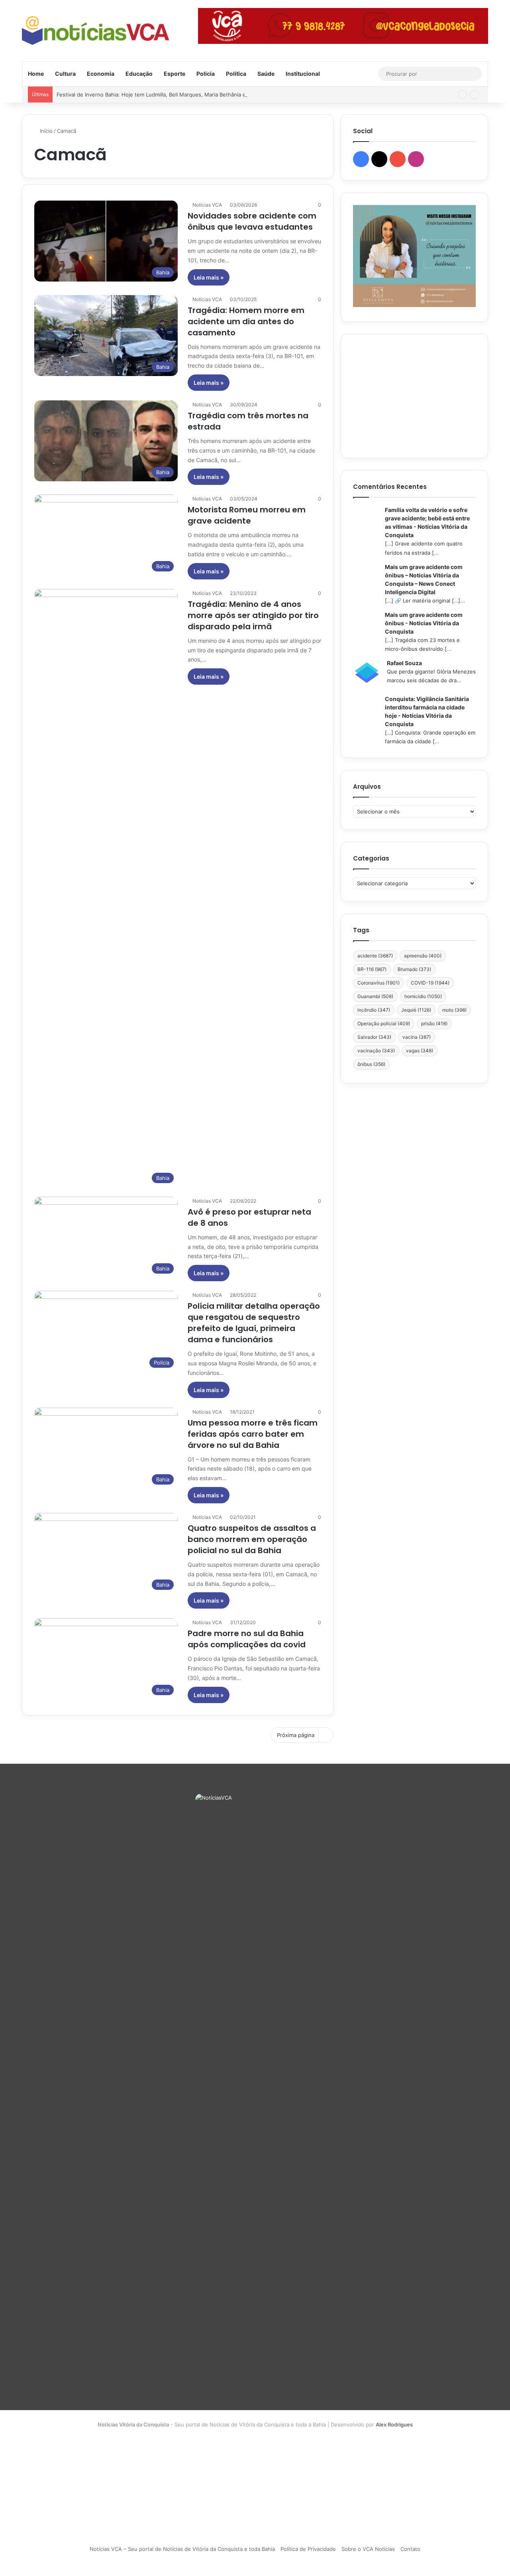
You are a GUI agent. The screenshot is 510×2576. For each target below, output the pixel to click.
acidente (375, 956)
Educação (139, 74)
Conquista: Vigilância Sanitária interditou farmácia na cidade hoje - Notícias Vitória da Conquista (427, 711)
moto (454, 1010)
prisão (434, 1023)
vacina (417, 1037)
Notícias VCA (207, 205)
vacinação (376, 1051)
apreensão (423, 956)
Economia (101, 74)
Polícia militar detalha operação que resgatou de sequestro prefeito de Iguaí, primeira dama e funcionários (254, 1323)
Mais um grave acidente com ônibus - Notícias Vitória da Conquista (424, 623)
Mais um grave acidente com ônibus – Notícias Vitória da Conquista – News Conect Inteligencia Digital (424, 579)
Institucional (303, 74)
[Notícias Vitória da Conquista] (96, 31)
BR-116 (372, 969)
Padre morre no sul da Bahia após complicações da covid (247, 1639)
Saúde (266, 74)
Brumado (414, 969)
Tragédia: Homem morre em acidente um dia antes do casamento (246, 321)
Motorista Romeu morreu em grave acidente (247, 515)
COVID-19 (430, 983)
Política (236, 74)
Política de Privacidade (308, 2549)
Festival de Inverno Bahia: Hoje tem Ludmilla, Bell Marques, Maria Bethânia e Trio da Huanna (171, 95)
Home (36, 74)
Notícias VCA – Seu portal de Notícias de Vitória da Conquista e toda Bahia (182, 2549)
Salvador (374, 1037)
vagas (420, 1051)
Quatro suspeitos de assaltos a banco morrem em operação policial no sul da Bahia (252, 1539)
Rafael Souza (404, 663)
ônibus (371, 1064)
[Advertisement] (414, 396)
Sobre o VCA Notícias (368, 2549)
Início (45, 131)
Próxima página (296, 1735)
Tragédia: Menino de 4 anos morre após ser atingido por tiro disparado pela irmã (253, 615)
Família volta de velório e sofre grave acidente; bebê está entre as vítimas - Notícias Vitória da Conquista (427, 522)
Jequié (416, 1010)
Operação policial (384, 1023)
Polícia (206, 74)
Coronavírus (379, 983)
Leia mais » (209, 277)
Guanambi (375, 996)
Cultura (65, 74)
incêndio (374, 1010)
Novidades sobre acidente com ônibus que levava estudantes (252, 221)
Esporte (175, 74)
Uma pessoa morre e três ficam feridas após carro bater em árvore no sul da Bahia (253, 1434)
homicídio (423, 996)
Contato (410, 2549)
